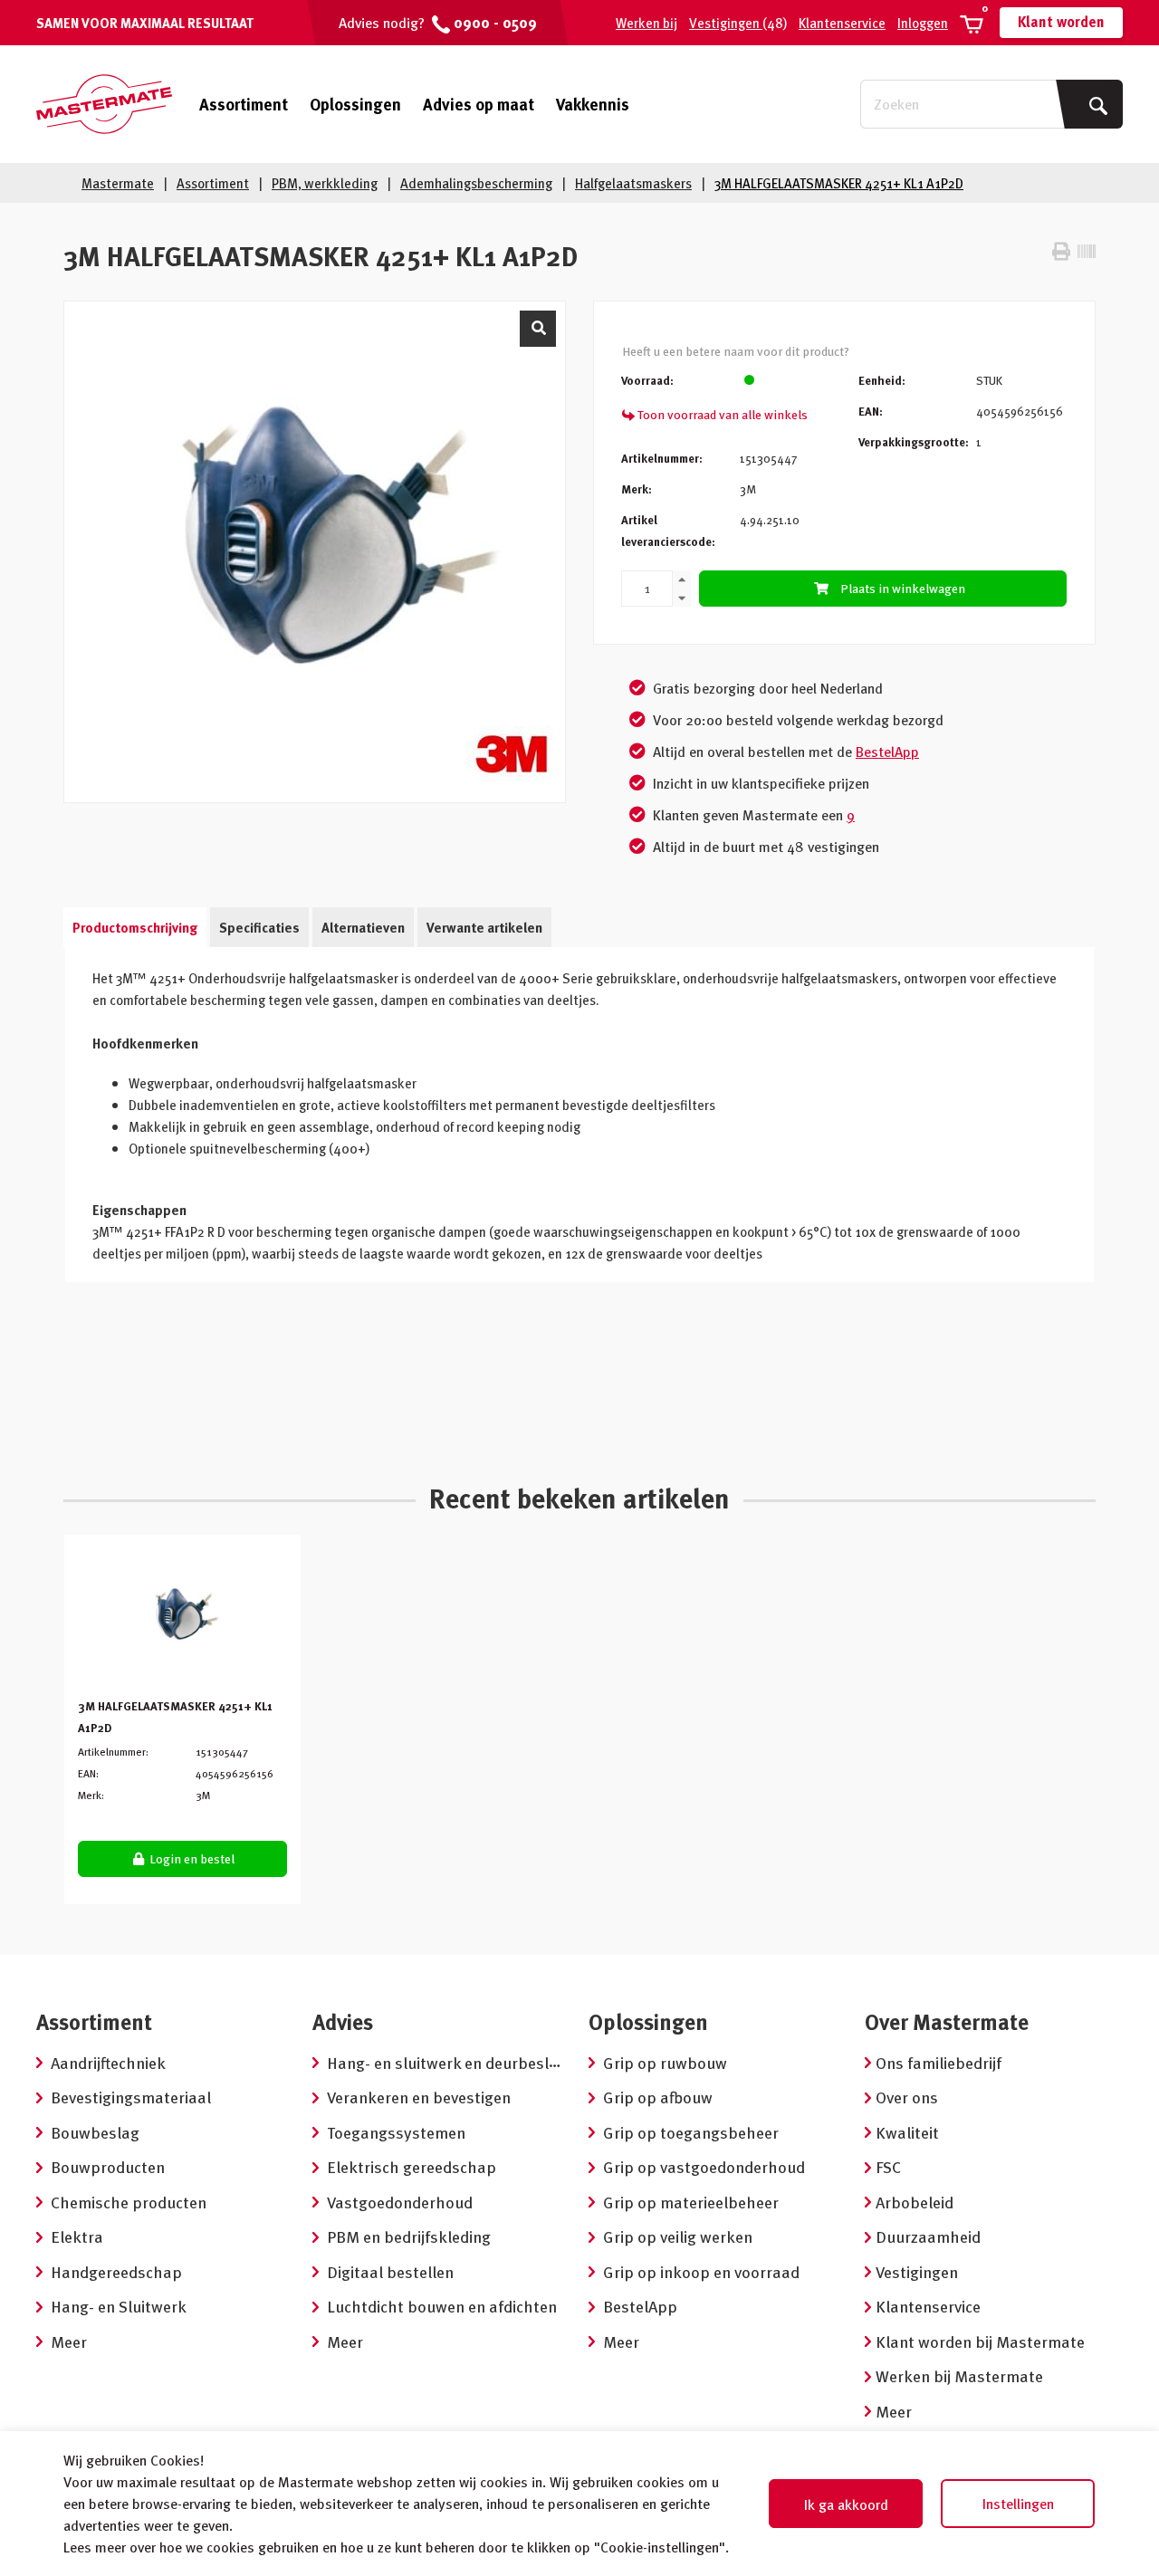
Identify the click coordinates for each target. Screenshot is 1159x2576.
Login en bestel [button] (191, 1858)
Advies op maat (479, 104)
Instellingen (1018, 2504)
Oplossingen (355, 104)
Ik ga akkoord (846, 2504)
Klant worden (1061, 22)
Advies (343, 2021)
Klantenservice (842, 23)
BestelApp (887, 752)
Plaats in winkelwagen (903, 588)
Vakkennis (593, 104)
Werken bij (647, 23)
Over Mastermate (947, 2021)
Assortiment (244, 104)
